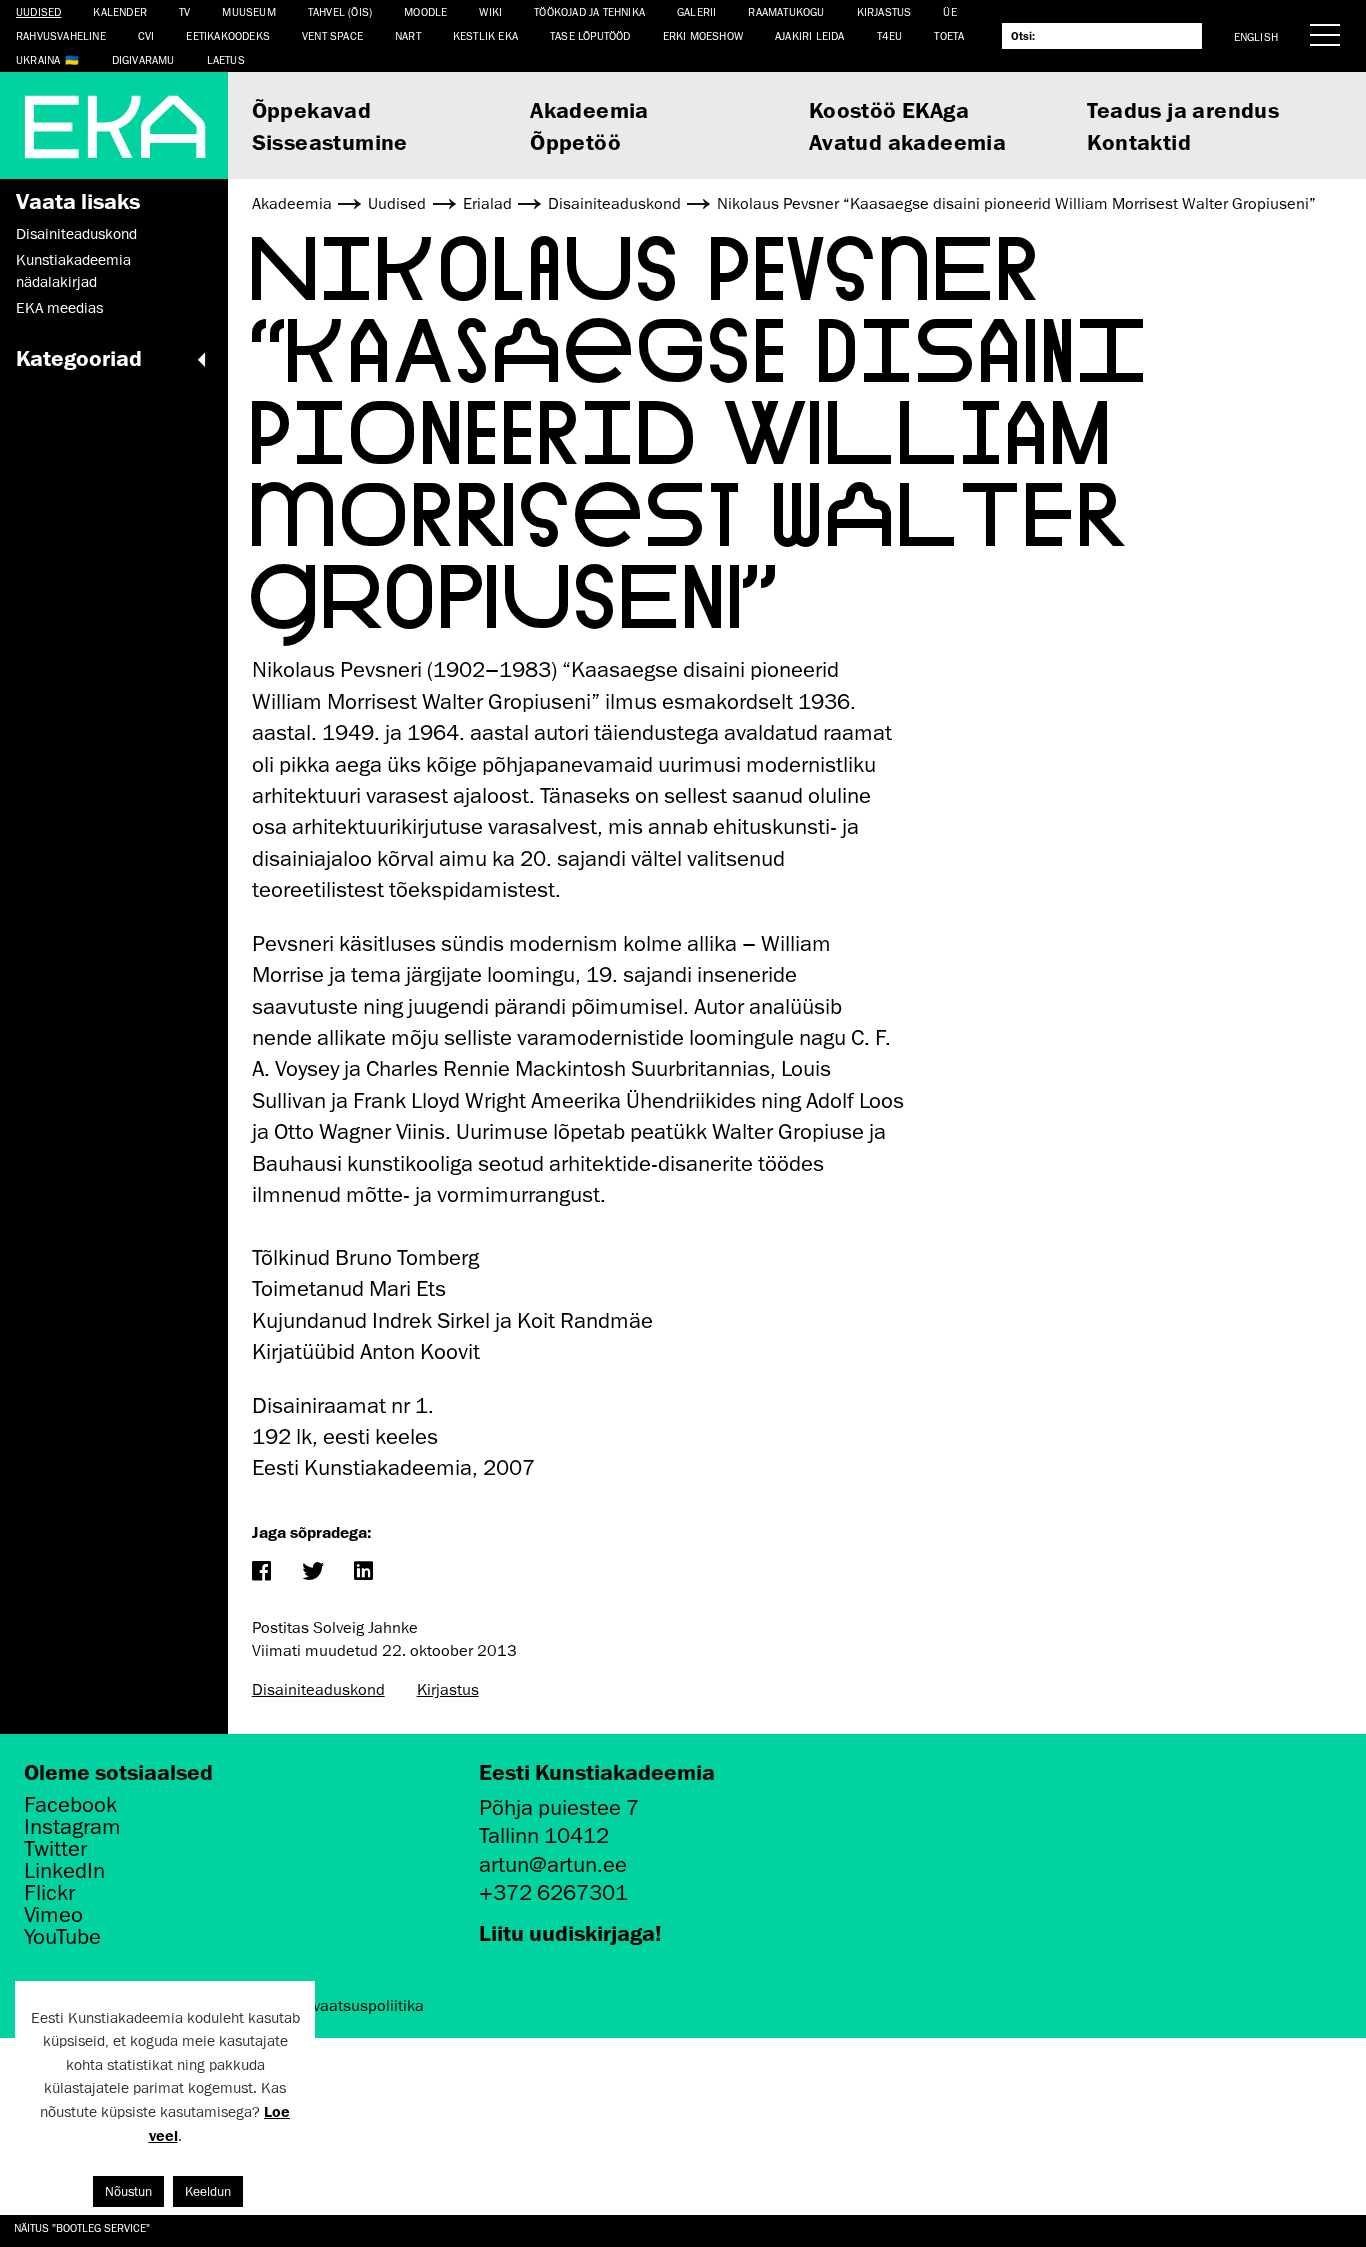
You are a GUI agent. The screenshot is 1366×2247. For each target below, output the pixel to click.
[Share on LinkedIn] (363, 1572)
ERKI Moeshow (703, 35)
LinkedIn (64, 1871)
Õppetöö (575, 141)
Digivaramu (143, 59)
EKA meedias (59, 308)
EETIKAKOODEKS (228, 35)
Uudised (38, 11)
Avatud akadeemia (907, 141)
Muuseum (248, 11)
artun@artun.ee (553, 1864)
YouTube (62, 1937)
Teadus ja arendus (1183, 109)
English (1256, 36)
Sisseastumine (330, 141)
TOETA (949, 35)
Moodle (425, 11)
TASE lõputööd (590, 35)
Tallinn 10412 (544, 1835)
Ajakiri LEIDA (810, 35)
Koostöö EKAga (889, 109)
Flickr (49, 1893)
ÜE (949, 11)
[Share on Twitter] (312, 1572)
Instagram (72, 1827)
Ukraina (38, 59)
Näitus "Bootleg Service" (82, 2227)
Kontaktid (1139, 141)
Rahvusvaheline (61, 35)
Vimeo (53, 1915)
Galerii (696, 11)
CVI (146, 35)
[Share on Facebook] (261, 1572)
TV (184, 11)
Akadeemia (589, 109)
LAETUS (226, 59)
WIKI (490, 11)
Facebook (70, 1805)
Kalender (120, 11)
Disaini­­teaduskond (76, 234)
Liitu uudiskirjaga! (570, 1932)
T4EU (890, 35)
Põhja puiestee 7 (559, 1807)
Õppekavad (312, 109)
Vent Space (332, 35)
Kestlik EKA (485, 35)
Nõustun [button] (128, 2191)
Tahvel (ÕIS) (340, 11)
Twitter (55, 1849)
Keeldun (208, 2191)
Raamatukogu (786, 11)
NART (408, 35)
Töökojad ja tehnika (589, 11)
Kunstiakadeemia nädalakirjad (73, 271)
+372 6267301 (553, 1892)
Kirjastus (884, 11)
